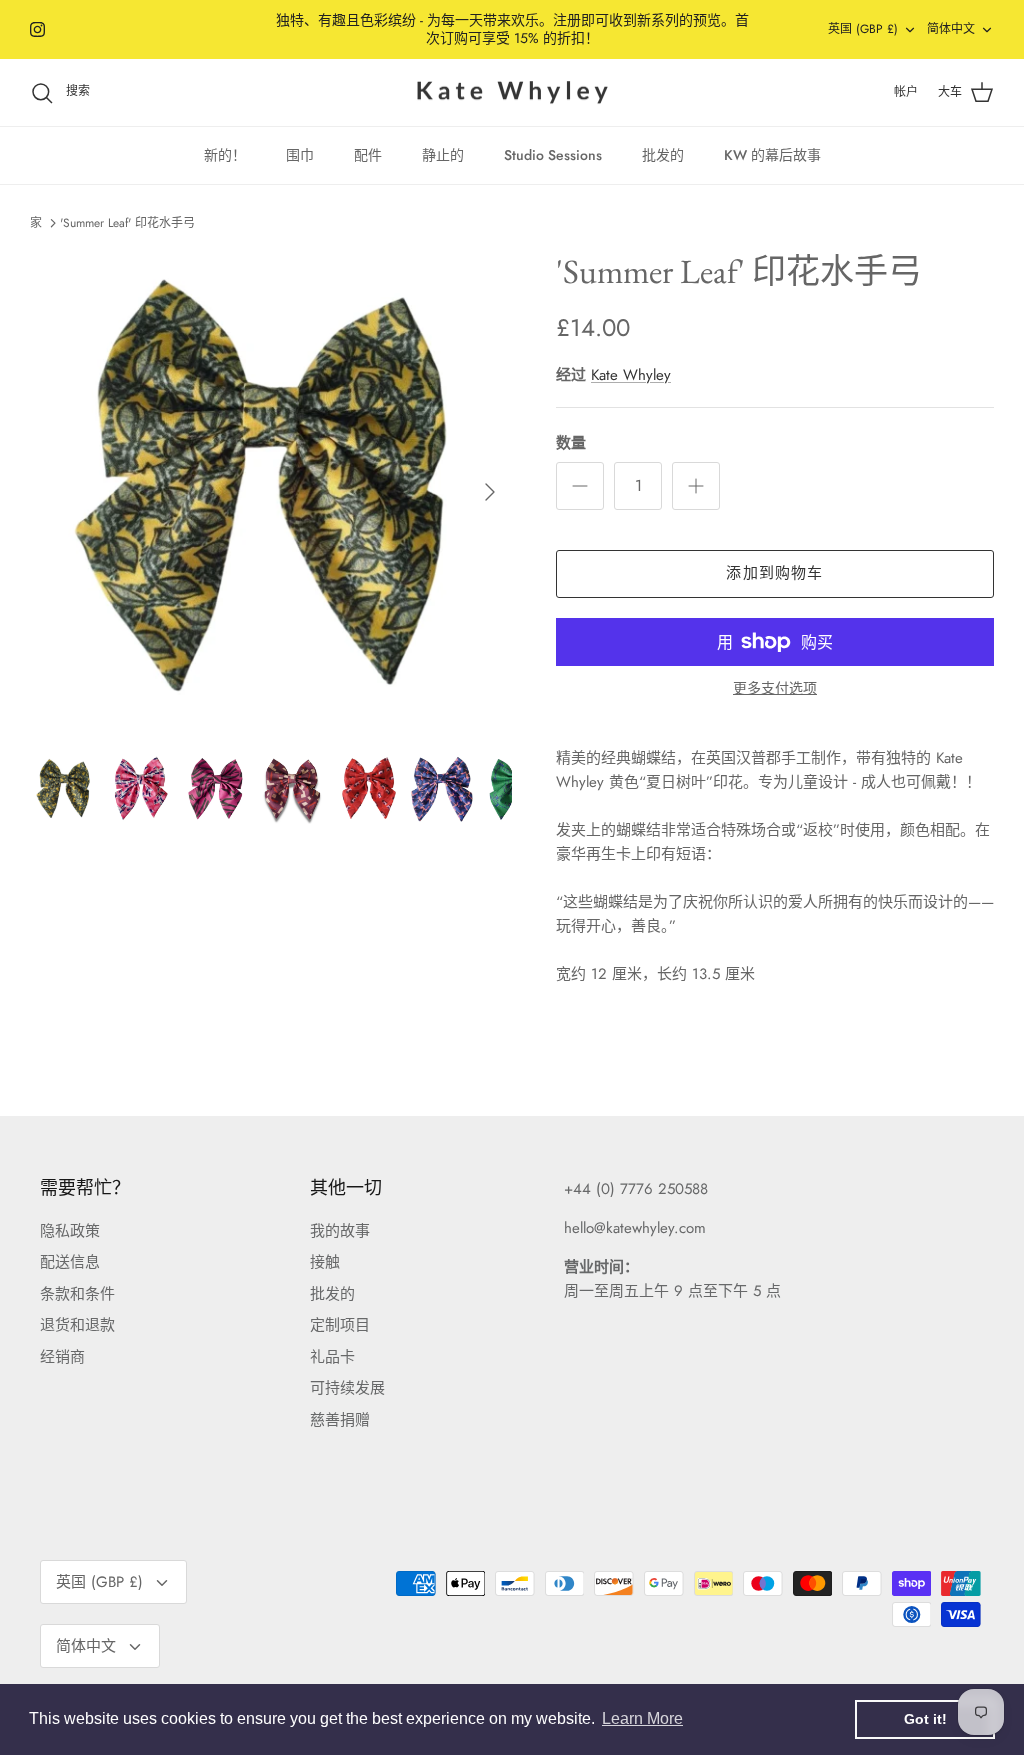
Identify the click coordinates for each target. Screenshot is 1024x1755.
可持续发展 (347, 1388)
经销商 (62, 1357)
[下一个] (490, 492)
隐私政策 (70, 1231)
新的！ (225, 155)
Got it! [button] (925, 1719)
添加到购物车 (774, 573)
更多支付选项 (775, 688)
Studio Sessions (553, 155)
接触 (325, 1262)
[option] (271, 492)
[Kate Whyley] (512, 93)
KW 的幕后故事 (772, 155)
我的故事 (340, 1231)
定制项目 (340, 1325)
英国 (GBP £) (863, 29)
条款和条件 (77, 1294)
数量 (571, 443)
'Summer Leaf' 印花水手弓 (127, 223)
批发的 (663, 155)
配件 (368, 155)
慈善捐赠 (340, 1420)
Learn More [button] (642, 1718)
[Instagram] (37, 29)
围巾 (300, 155)
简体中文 (951, 29)
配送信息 (70, 1262)
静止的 (443, 155)
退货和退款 (77, 1325)
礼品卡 (332, 1357)
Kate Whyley (631, 375)
